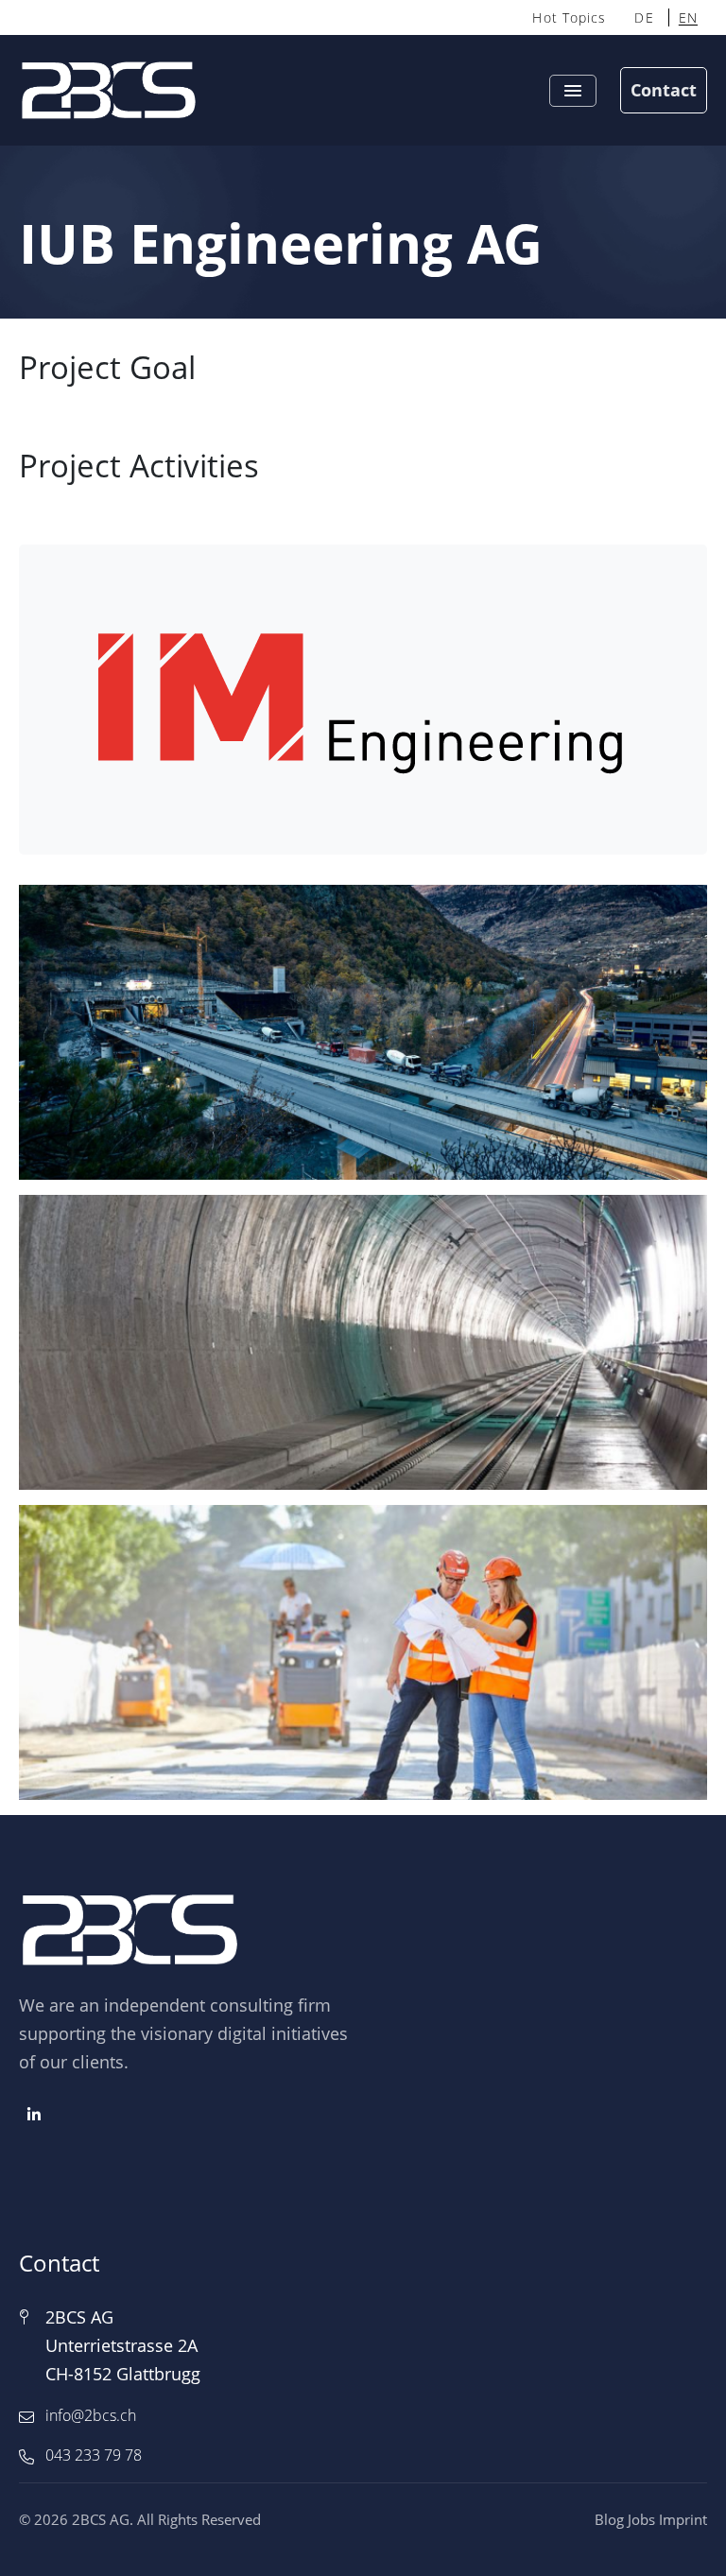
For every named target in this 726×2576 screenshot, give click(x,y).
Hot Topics (569, 17)
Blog (609, 2519)
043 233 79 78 (94, 2455)
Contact (664, 90)
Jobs (641, 2519)
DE (644, 17)
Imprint (683, 2519)
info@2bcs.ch (91, 2415)
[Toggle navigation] (573, 91)
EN (688, 17)
